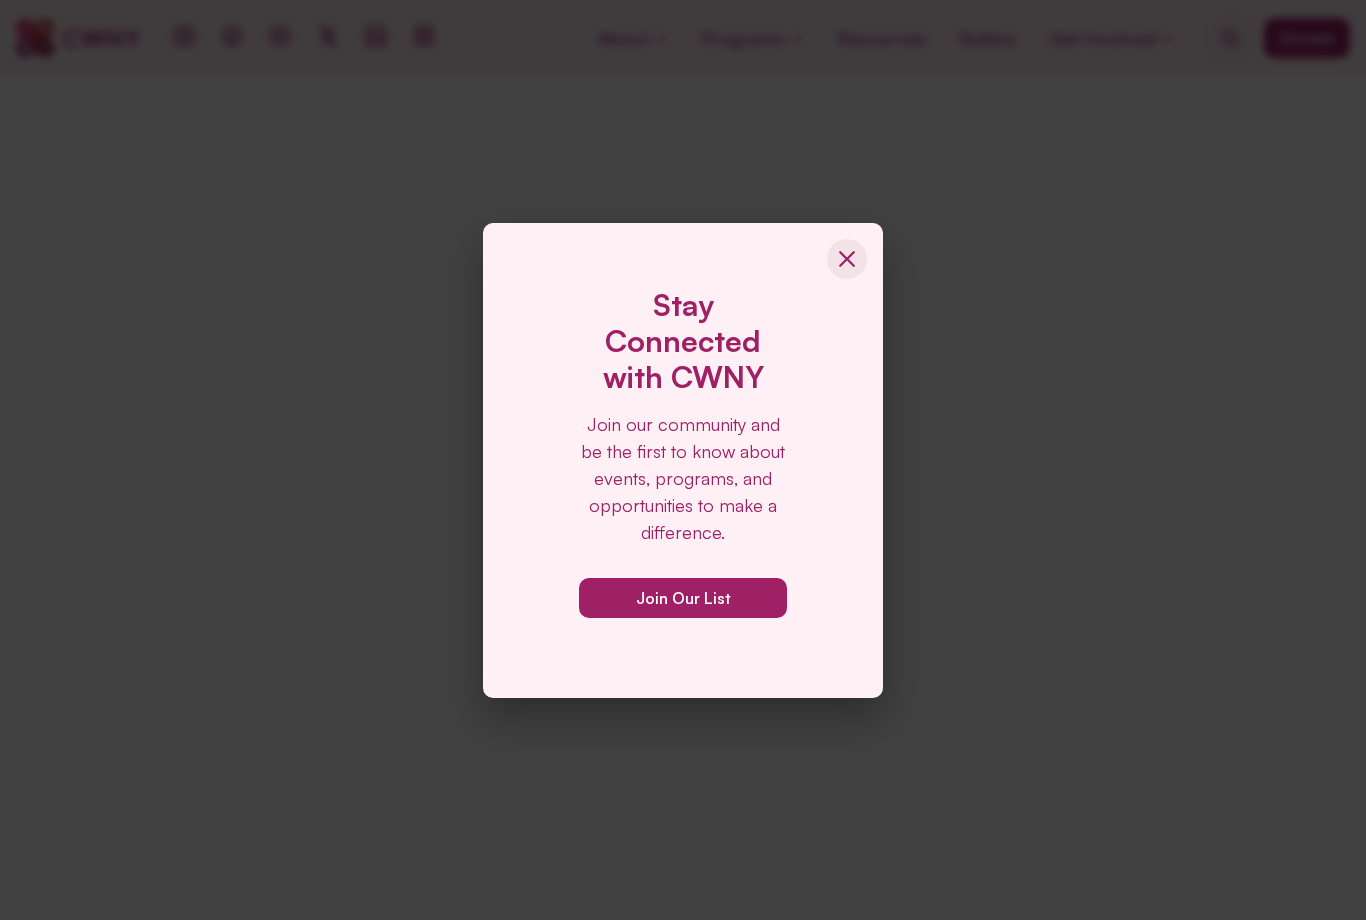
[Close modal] (847, 259)
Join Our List (683, 598)
